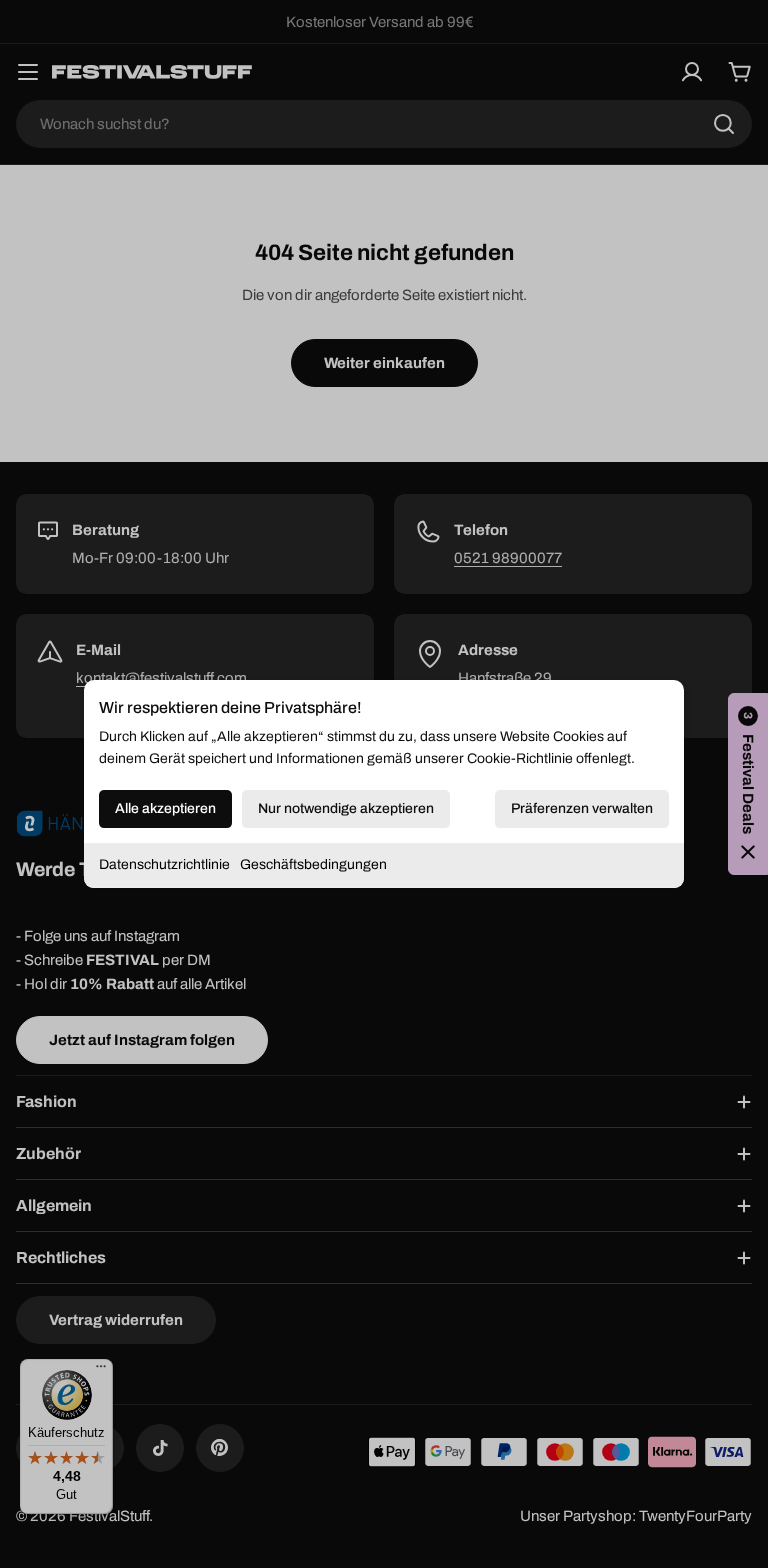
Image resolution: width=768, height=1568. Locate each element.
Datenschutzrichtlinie (164, 864)
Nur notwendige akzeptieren (346, 808)
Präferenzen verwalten (582, 808)
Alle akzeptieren (165, 808)
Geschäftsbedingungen (313, 864)
